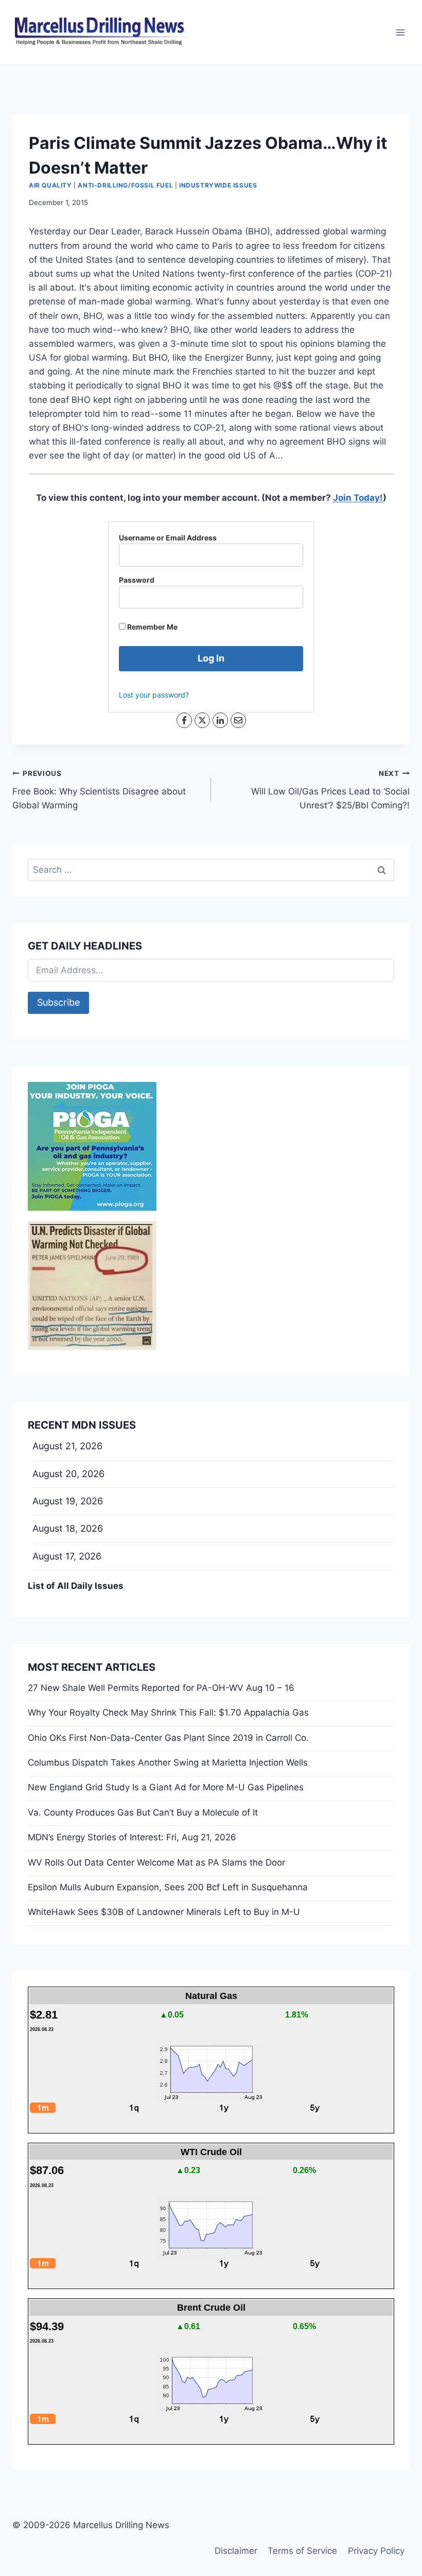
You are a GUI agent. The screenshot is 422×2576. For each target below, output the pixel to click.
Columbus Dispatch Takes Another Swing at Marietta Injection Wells (168, 1762)
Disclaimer (236, 2551)
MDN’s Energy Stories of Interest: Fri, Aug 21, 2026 (132, 1837)
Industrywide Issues (218, 185)
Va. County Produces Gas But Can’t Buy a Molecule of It (143, 1812)
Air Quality (50, 185)
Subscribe (58, 1002)
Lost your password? (154, 695)
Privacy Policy (376, 2551)
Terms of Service (302, 2551)
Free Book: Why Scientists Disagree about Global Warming (99, 790)
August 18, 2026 (68, 1528)
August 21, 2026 (67, 1446)
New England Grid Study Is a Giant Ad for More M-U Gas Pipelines (166, 1787)
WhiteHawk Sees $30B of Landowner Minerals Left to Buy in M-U (164, 1912)
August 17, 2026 (67, 1556)
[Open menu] (400, 32)
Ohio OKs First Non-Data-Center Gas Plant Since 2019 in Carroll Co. (168, 1738)
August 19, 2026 (68, 1501)
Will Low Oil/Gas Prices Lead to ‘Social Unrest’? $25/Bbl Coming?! (330, 790)
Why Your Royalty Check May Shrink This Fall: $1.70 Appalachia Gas (168, 1713)
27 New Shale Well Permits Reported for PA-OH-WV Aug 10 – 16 (161, 1688)
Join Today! (358, 498)
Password (137, 580)
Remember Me (152, 627)
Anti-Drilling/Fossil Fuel (125, 185)
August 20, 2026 (68, 1474)
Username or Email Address (168, 538)
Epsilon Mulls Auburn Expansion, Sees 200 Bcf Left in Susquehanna (168, 1887)
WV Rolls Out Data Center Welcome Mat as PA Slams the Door (156, 1862)
